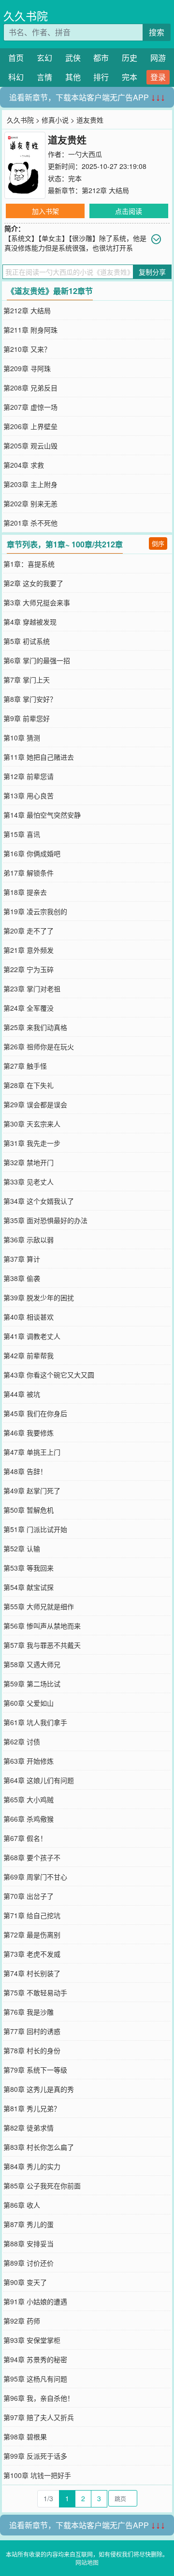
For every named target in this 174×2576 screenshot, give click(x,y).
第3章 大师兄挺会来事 (37, 602)
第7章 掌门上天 (27, 680)
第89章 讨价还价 (29, 2263)
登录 (158, 77)
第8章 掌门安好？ (30, 699)
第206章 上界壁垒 (30, 426)
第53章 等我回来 (29, 1568)
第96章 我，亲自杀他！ (39, 2398)
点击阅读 (129, 211)
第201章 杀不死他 (30, 523)
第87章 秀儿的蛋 (29, 2224)
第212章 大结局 (105, 190)
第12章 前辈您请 (29, 776)
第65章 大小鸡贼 (29, 1799)
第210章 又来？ (27, 349)
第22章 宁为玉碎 (29, 969)
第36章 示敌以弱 (29, 1239)
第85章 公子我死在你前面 (42, 2186)
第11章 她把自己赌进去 (39, 757)
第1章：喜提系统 (29, 564)
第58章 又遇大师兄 (32, 1664)
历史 (130, 58)
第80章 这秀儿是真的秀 (39, 2089)
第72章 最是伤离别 (32, 1935)
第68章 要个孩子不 (32, 1857)
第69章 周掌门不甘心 (35, 1877)
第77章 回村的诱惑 (32, 2031)
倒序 (158, 543)
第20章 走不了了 (29, 931)
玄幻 (44, 58)
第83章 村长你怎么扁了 (39, 2147)
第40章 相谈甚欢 (29, 1317)
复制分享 (152, 272)
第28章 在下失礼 (29, 1085)
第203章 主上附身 (30, 484)
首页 (16, 58)
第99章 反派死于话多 (35, 2456)
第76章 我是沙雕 (29, 2012)
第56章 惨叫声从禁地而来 (42, 1626)
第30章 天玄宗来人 (32, 1124)
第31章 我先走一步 (32, 1143)
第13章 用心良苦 (29, 795)
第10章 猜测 (22, 738)
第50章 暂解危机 (29, 1510)
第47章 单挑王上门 (32, 1452)
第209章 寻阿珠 (27, 368)
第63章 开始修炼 (29, 1761)
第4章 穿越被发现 (30, 622)
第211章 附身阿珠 (30, 330)
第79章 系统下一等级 (35, 2070)
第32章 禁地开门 (29, 1162)
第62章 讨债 (22, 1741)
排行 (101, 77)
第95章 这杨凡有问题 (35, 2379)
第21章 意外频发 (29, 950)
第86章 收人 (22, 2205)
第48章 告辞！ (25, 1471)
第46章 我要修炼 (29, 1433)
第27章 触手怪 (25, 1066)
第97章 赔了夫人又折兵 (39, 2417)
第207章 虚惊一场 (30, 407)
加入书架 (45, 211)
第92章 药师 (22, 2321)
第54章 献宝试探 (29, 1587)
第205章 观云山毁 (30, 446)
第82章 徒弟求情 (29, 2128)
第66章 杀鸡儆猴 (29, 1819)
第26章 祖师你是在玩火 (39, 1046)
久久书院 (26, 16)
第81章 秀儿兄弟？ (32, 2108)
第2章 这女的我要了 (33, 583)
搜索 (157, 32)
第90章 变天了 (25, 2282)
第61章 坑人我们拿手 (35, 1722)
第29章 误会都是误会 (35, 1104)
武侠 (73, 58)
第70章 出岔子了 (29, 1896)
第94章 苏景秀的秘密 (35, 2359)
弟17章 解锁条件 (29, 873)
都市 (101, 58)
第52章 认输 (22, 1548)
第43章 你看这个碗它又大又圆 (49, 1375)
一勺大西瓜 (85, 154)
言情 (44, 77)
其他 (73, 77)
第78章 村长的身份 (32, 2050)
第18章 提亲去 (25, 892)
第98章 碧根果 (25, 2437)
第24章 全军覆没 (29, 1008)
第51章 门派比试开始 (35, 1529)
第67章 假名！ (25, 1838)
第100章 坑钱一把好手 (37, 2475)
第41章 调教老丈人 (32, 1336)
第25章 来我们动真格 (35, 1027)
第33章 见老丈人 (29, 1182)
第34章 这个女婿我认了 (39, 1201)
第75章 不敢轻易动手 (35, 1992)
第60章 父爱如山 (29, 1703)
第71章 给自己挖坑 (32, 1915)
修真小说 (55, 120)
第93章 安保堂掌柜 (32, 2340)
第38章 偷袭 (22, 1278)
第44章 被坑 (22, 1394)
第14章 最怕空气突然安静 (42, 815)
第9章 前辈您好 (27, 718)
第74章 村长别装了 (32, 1973)
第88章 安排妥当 (29, 2243)
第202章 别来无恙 (30, 503)
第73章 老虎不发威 (32, 1954)
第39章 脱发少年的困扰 (39, 1297)
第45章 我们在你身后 (35, 1413)
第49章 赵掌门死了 (32, 1490)
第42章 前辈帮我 (29, 1355)
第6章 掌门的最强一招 (37, 660)
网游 (158, 58)
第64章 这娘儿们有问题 (39, 1780)
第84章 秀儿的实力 (32, 2166)
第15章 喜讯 (22, 834)
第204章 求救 (24, 465)
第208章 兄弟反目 (30, 388)
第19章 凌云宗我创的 (35, 911)
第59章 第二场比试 (32, 1684)
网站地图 (87, 2562)
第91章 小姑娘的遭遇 (35, 2301)
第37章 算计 (22, 1259)
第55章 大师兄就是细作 (39, 1606)
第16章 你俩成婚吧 (32, 853)
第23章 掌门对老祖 (32, 989)
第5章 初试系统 (27, 641)
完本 (130, 77)
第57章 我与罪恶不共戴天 (42, 1645)
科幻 (16, 77)
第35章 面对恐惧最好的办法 (45, 1220)
